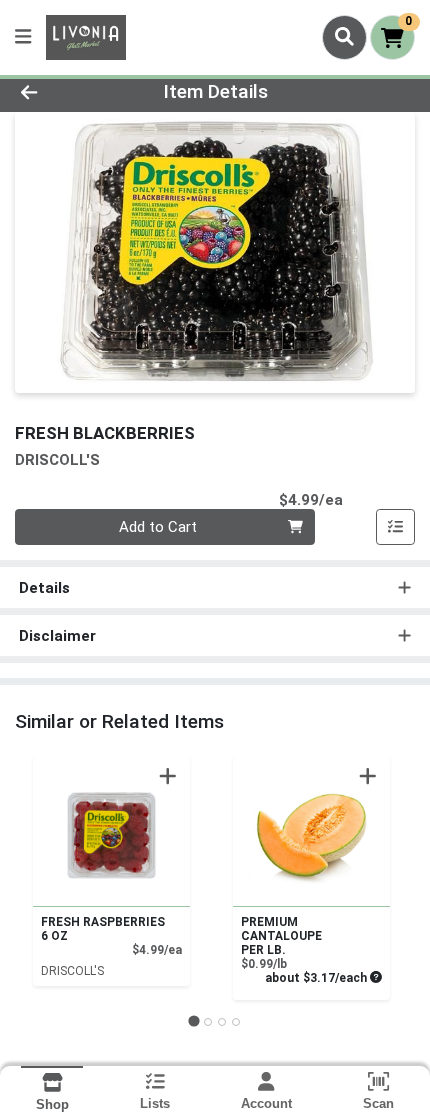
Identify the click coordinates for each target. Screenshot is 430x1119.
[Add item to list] (396, 527)
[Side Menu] (23, 37)
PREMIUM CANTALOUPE (281, 936)
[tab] (193, 1021)
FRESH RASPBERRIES (103, 929)
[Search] (344, 37)
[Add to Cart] (168, 776)
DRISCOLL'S (72, 971)
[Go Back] (65, 92)
